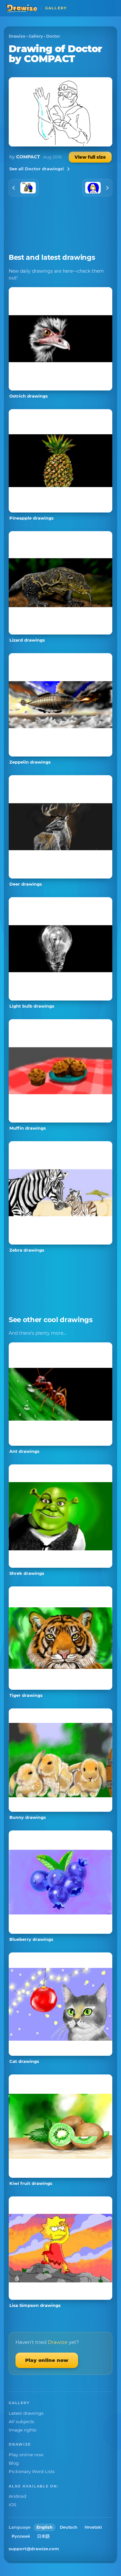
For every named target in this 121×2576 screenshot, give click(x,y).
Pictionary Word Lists (32, 2471)
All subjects (21, 2421)
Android (17, 2496)
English (45, 2527)
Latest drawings (26, 2413)
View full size (90, 157)
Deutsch (69, 2527)
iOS (12, 2505)
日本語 (43, 2536)
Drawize (17, 36)
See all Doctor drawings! (37, 169)
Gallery (36, 36)
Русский (21, 2536)
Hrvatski (93, 2527)
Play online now (47, 2360)
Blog (14, 2463)
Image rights (23, 2430)
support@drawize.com (34, 2549)
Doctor (53, 36)
